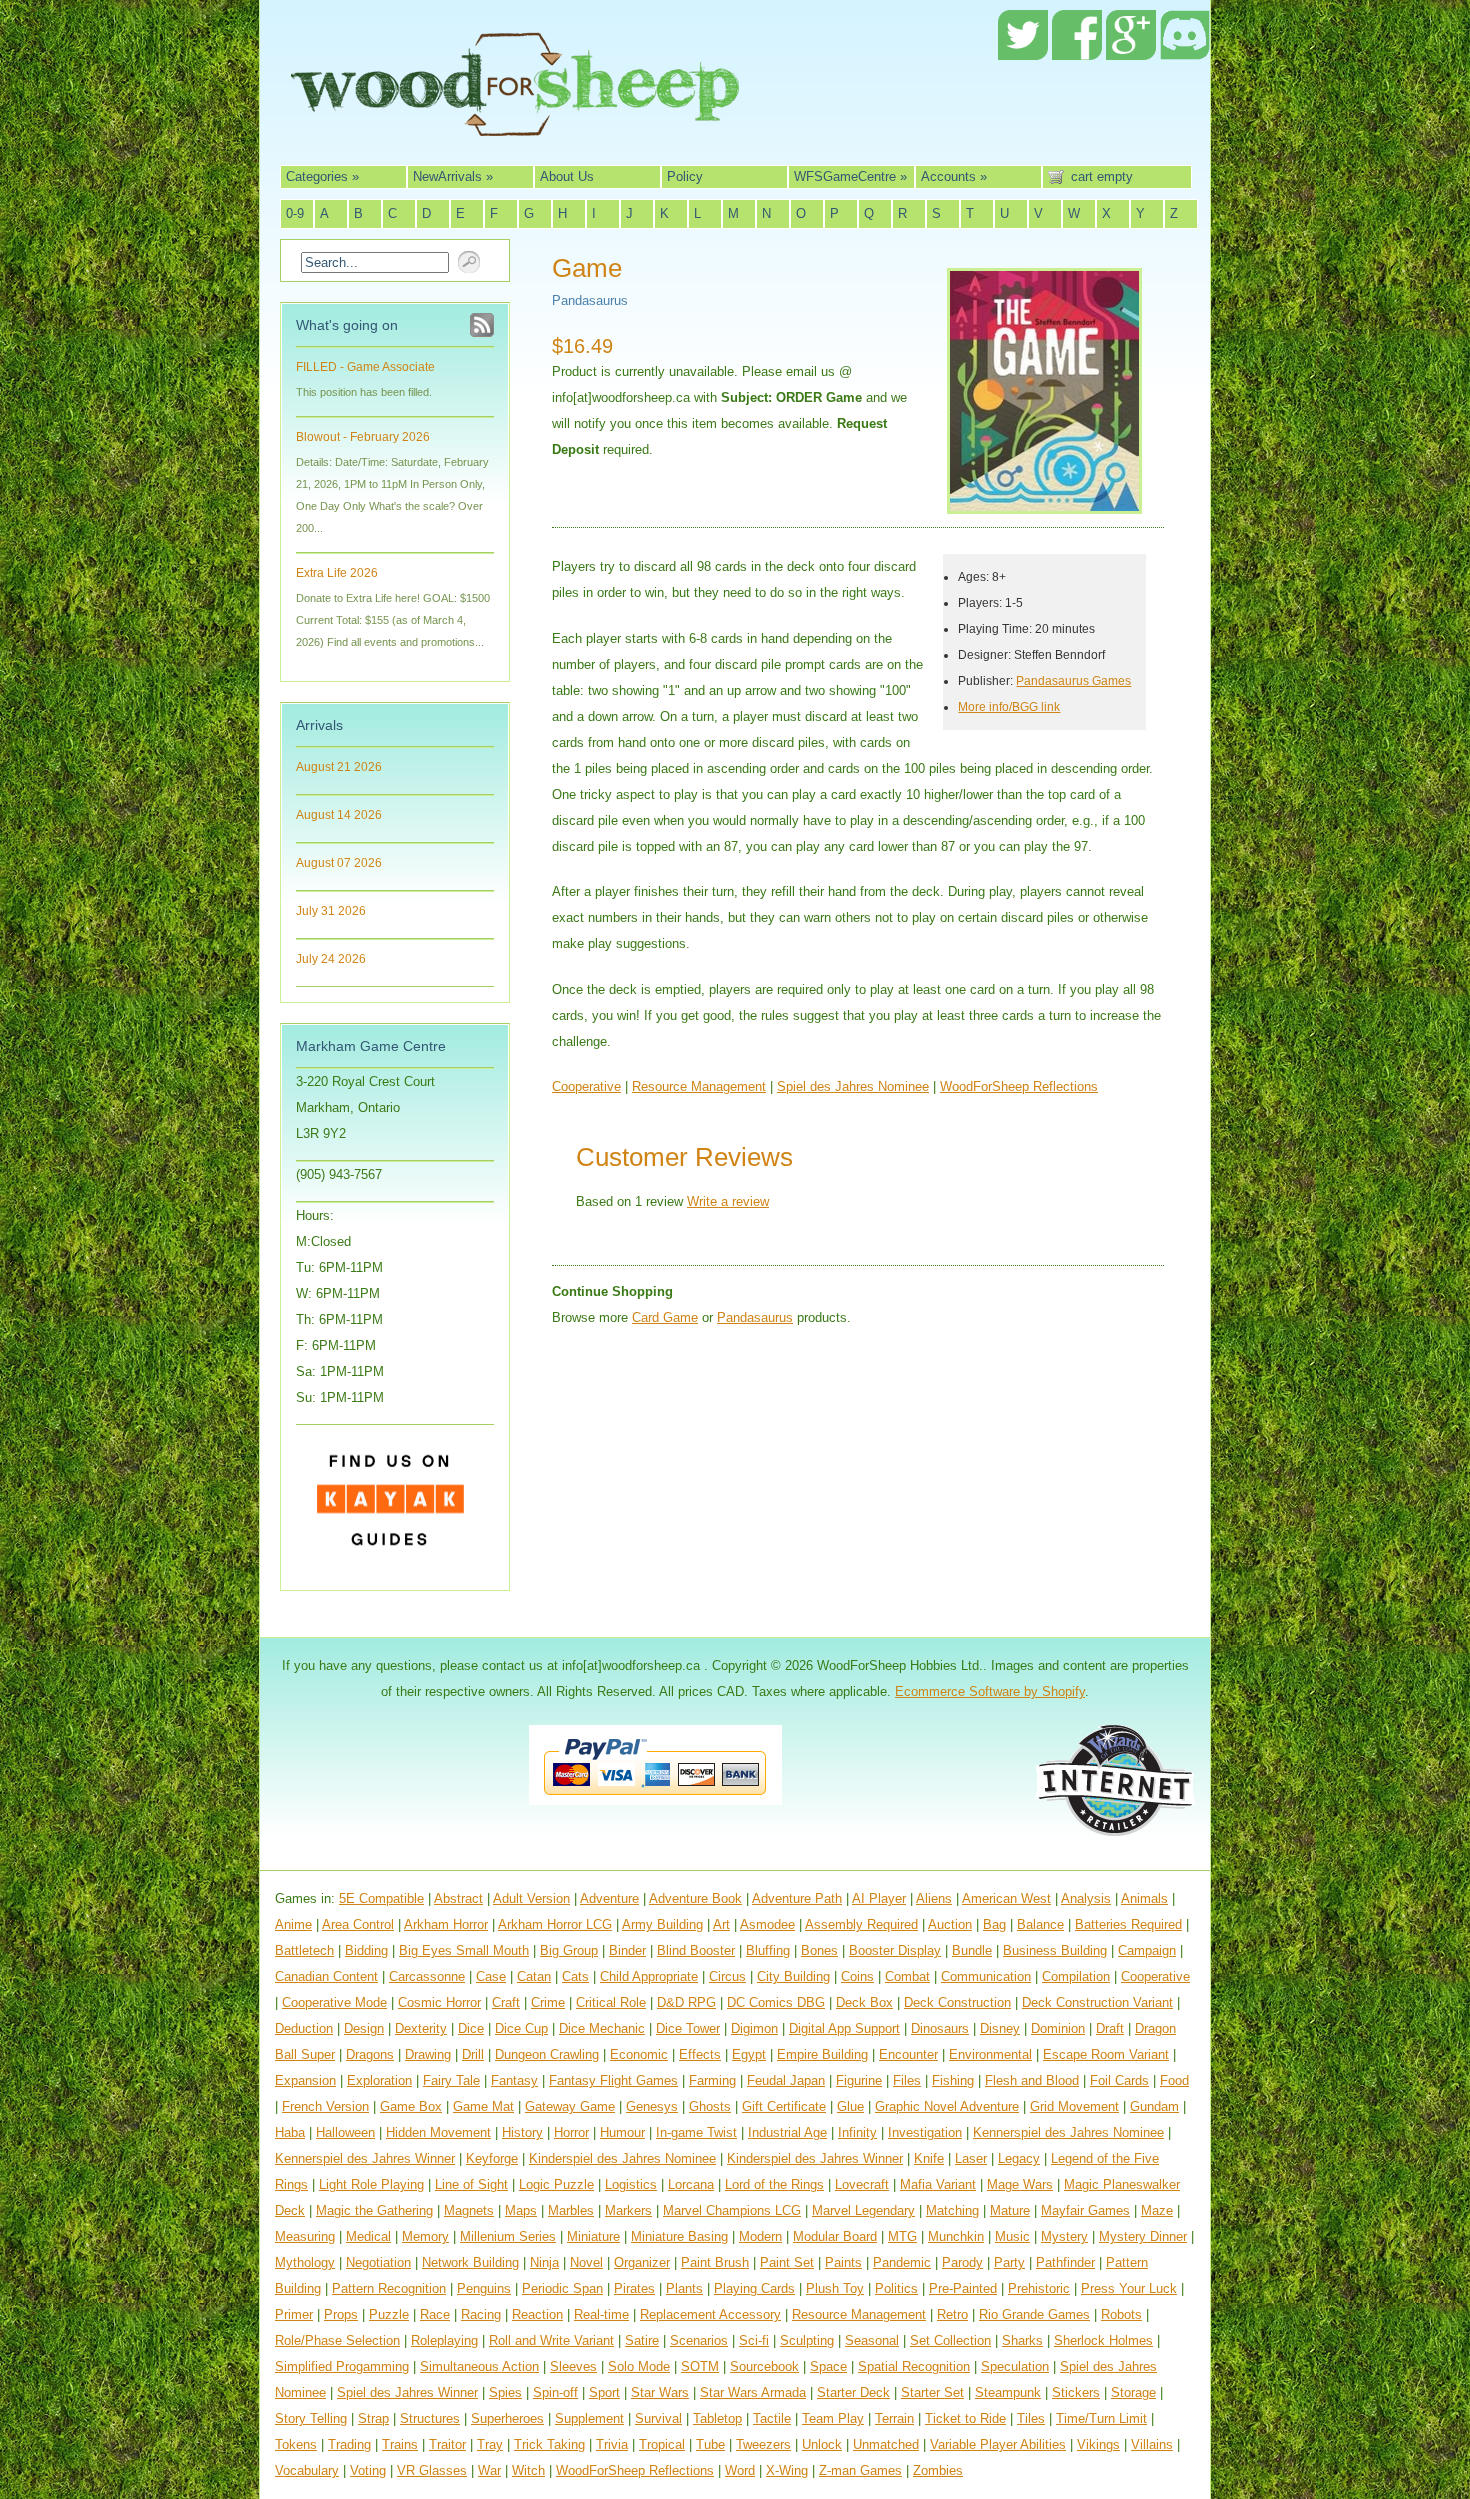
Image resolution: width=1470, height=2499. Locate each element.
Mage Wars (1020, 2184)
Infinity (857, 2132)
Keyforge (492, 2158)
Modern (760, 2236)
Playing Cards (754, 2288)
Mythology (305, 2262)
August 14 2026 (339, 815)
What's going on (347, 325)
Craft (506, 2002)
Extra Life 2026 (337, 573)
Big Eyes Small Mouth (464, 1950)
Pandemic (902, 2262)
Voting (368, 2470)
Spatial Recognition (914, 2366)
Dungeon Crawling (547, 2054)
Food (1174, 2080)
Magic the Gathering (374, 2210)
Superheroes (507, 2418)
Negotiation (378, 2262)
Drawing (428, 2054)
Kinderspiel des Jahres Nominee (622, 2158)
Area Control (358, 1924)
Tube (710, 2444)
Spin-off (555, 2392)
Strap (373, 2418)
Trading (349, 2444)
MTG (902, 2236)
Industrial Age (787, 2132)
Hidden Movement (438, 2132)
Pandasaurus (590, 300)
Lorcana (691, 2184)
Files (907, 2080)
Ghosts (710, 2106)
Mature (1010, 2210)
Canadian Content (326, 1976)
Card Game (665, 1317)
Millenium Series (508, 2236)
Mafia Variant (938, 2184)
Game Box (411, 2106)
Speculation (1015, 2366)
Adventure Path (797, 1898)
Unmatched (886, 2444)
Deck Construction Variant (1097, 2002)
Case (491, 1976)
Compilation (1076, 1976)
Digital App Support (844, 2028)
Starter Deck (853, 2392)
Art (721, 1924)
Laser (971, 2158)
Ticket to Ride (965, 2418)
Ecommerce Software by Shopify (990, 1691)
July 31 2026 (331, 911)
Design (364, 2028)
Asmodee (767, 1924)
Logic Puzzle (556, 2184)
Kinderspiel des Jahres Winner (815, 2158)
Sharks (1022, 2340)
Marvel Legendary (863, 2210)
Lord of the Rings (774, 2184)
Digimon (754, 2028)
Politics (896, 2288)
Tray (490, 2444)
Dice (471, 2028)
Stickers (1076, 2392)
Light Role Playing (371, 2184)
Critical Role (611, 2002)
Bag (994, 1924)
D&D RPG (686, 2002)
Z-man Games (860, 2470)
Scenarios (699, 2340)
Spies (505, 2392)
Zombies (938, 2470)
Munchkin (956, 2236)
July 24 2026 (331, 959)
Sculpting (807, 2340)
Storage (1133, 2392)
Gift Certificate (784, 2106)
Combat (907, 1976)
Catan (534, 1976)
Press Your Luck (1129, 2288)
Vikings (1098, 2444)
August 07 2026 (339, 863)
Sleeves (573, 2366)
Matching (952, 2210)
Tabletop (717, 2418)
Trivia (612, 2444)
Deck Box (864, 2002)
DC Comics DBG (776, 2002)
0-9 (295, 213)
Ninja (544, 2262)
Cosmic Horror (439, 2002)
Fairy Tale (451, 2080)
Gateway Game (570, 2106)
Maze (1157, 2210)
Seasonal (872, 2340)
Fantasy (514, 2080)
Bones (819, 1950)
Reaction (537, 2314)
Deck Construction (957, 2002)
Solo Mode (639, 2366)
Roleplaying (444, 2340)
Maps (521, 2210)
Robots (1121, 2314)
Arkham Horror (446, 1924)
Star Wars (660, 2392)
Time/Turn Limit (1101, 2418)
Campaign (1147, 1950)
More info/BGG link (1009, 706)
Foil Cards (1119, 2080)
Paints (843, 2262)
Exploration (379, 2080)
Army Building (662, 1924)
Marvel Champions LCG (732, 2210)
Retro (952, 2314)
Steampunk (1008, 2392)
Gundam (1154, 2106)
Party (1009, 2262)
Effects (700, 2054)
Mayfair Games (1085, 2210)
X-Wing (787, 2470)
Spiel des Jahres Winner (407, 2392)
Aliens (934, 1898)
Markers (628, 2210)
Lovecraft (862, 2184)
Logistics (631, 2184)
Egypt (749, 2054)
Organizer (642, 2262)
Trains (400, 2444)
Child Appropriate (649, 1976)
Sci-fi (754, 2340)
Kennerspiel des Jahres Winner (365, 2158)
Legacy (1019, 2158)
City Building (793, 1976)
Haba (290, 2132)
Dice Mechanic (602, 2028)
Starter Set (932, 2392)
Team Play (833, 2418)
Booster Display (895, 1950)
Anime (293, 1924)
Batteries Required (1128, 1924)
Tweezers (763, 2444)
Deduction (304, 2028)
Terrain (894, 2418)
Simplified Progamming (342, 2366)
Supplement (589, 2418)
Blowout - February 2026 (363, 437)
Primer (294, 2314)
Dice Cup (521, 2028)
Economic (639, 2054)
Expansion (305, 2080)
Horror (571, 2132)
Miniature (593, 2236)
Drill (473, 2054)
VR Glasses (432, 2470)
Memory (425, 2236)
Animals (1144, 1898)
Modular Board (835, 2236)
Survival (658, 2418)
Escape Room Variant (1106, 2054)
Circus (727, 1976)
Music (1012, 2236)
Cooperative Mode (334, 2002)
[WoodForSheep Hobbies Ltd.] (515, 122)
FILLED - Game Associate (365, 367)
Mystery (1064, 2236)
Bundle (972, 1950)
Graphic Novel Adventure (947, 2106)
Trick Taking (549, 2444)
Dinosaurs (940, 2028)
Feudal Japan (786, 2080)
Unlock (822, 2444)
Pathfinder (1065, 2262)
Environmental (990, 2054)
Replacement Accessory (710, 2314)
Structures (430, 2418)
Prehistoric (1039, 2288)
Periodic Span (562, 2288)
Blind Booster (696, 1950)
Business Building (1055, 1950)
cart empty (1102, 176)
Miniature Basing (679, 2236)
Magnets (469, 2210)
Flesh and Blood (1032, 2080)
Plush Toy (835, 2288)
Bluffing (768, 1950)
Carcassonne (427, 1976)
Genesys (652, 2106)
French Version (325, 2106)
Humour (622, 2132)
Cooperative (586, 1086)
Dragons (370, 2054)
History (522, 2132)
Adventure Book (695, 1898)
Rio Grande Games (1034, 2314)
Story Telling (311, 2418)
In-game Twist (696, 2132)
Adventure (609, 1898)
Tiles (1031, 2418)
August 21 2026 (339, 767)
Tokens (296, 2444)
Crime (548, 2002)
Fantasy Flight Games (613, 2080)
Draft (1110, 2028)
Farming (712, 2080)
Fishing (953, 2080)
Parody (962, 2262)
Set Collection (950, 2340)
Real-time (601, 2314)
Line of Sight (471, 2184)
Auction (950, 1924)
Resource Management (699, 1086)
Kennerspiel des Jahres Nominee (1068, 2132)
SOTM (700, 2366)
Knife (929, 2158)
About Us (567, 176)
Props (341, 2314)
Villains (1152, 2444)
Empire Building (822, 2054)
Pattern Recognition (389, 2288)
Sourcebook (764, 2366)
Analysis (1086, 1898)
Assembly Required (861, 1924)
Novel (586, 2262)
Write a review (728, 1201)
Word (740, 2470)
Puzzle (389, 2314)
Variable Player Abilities (998, 2444)
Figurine (859, 2080)
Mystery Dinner (1143, 2236)
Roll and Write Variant (551, 2340)
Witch (528, 2470)
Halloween (345, 2132)
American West (1006, 1898)
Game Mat (483, 2106)
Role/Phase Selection (337, 2340)
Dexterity (421, 2028)
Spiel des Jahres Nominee (853, 1086)
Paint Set (787, 2262)
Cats (575, 1976)
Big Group (569, 1950)
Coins (857, 1976)
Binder (627, 1950)
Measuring (305, 2236)
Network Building (470, 2262)
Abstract (458, 1898)
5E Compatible (381, 1898)
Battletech (304, 1950)
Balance (1040, 1924)
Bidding (366, 1950)
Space (828, 2366)
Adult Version (531, 1898)
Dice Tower (688, 2028)
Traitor (447, 2444)
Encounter (908, 2054)
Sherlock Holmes (1103, 2340)
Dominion (1058, 2028)
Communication (986, 1976)
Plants (684, 2288)
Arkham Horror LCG (555, 1924)
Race (435, 2314)
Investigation (925, 2132)
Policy (685, 176)
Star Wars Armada (753, 2392)
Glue (850, 2106)
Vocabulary (307, 2470)
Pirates (634, 2288)
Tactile (772, 2418)
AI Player (879, 1898)
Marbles (571, 2210)
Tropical (662, 2444)
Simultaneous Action (479, 2366)
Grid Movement (1074, 2106)
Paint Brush (715, 2262)
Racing (481, 2314)
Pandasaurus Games (1073, 680)
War (489, 2470)
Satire (642, 2340)
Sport (604, 2392)
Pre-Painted (963, 2288)
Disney (1000, 2028)
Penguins (484, 2288)
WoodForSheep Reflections (1019, 1086)
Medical (368, 2236)
